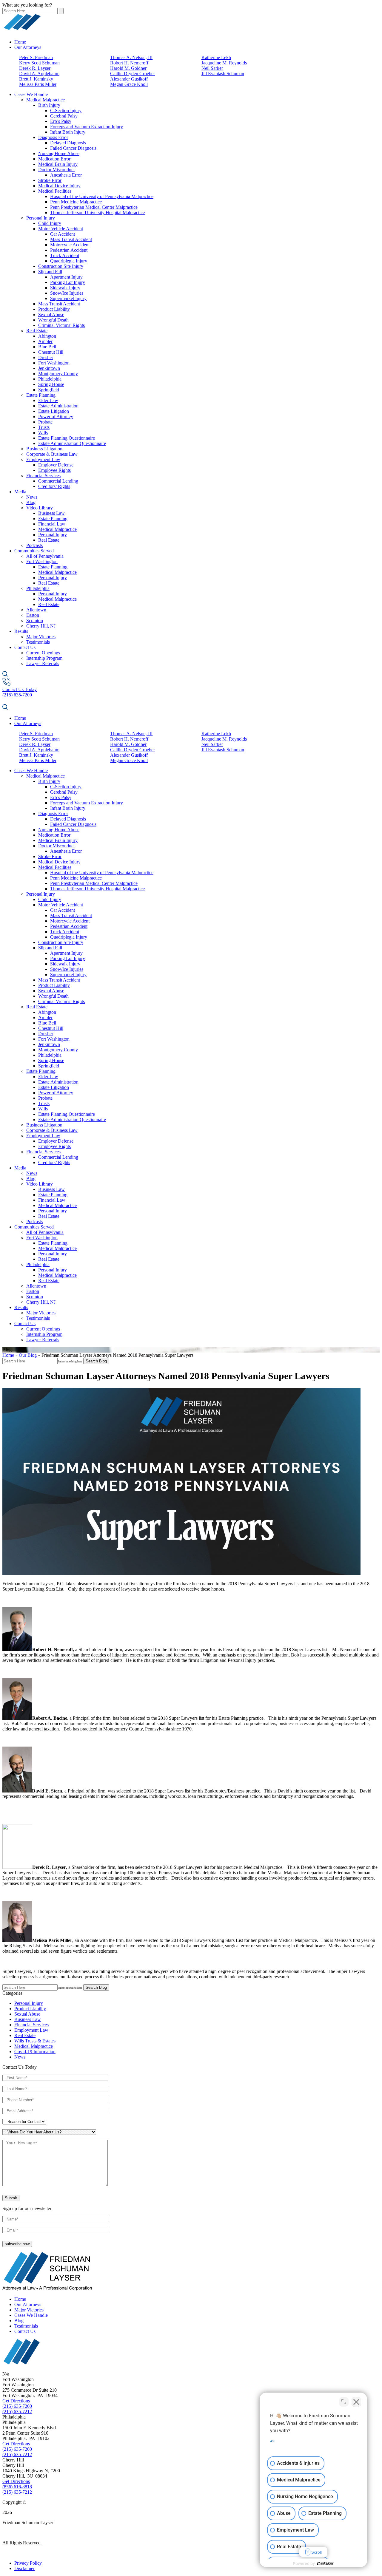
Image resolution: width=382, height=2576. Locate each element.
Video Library (40, 508)
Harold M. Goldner (128, 68)
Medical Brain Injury (58, 164)
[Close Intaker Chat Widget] (356, 2402)
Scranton (35, 621)
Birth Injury (49, 105)
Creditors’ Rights (54, 486)
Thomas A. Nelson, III (131, 57)
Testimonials (38, 642)
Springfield (49, 390)
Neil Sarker (212, 68)
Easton (33, 615)
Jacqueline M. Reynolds (224, 63)
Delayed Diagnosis (68, 143)
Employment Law (43, 459)
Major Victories (41, 637)
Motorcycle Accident (70, 245)
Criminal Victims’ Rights (61, 325)
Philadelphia (50, 379)
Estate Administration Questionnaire (72, 443)
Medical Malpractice (46, 100)
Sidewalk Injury (65, 288)
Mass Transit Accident (71, 239)
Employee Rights (54, 470)
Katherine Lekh (216, 57)
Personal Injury (41, 218)
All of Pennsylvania (45, 556)
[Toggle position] (344, 2402)
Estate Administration (58, 406)
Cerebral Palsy (64, 116)
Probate (45, 422)
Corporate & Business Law (52, 454)
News (32, 497)
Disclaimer (24, 2568)
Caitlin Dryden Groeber (133, 74)
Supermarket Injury (68, 298)
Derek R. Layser (35, 68)
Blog (31, 502)
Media (20, 492)
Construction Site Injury (61, 266)
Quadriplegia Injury (69, 261)
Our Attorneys (28, 47)
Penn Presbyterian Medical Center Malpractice (94, 207)
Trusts (44, 427)
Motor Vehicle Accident (61, 229)
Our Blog (28, 1355)
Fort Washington (54, 363)
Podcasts (34, 545)
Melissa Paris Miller (38, 84)
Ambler (45, 341)
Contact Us (25, 647)
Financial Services (43, 476)
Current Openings (43, 653)
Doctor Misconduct (56, 170)
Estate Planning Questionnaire (67, 438)
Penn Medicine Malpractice (76, 202)
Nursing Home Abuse (59, 153)
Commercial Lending (58, 481)
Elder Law (48, 400)
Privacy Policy (28, 2563)
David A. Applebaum (39, 74)
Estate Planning (41, 395)
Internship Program (44, 658)
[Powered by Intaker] (325, 2563)
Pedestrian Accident (69, 250)
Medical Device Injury (59, 186)
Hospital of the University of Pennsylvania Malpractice (102, 196)
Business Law (51, 513)
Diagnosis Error (53, 137)
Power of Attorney (56, 417)
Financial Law (52, 524)
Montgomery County (58, 374)
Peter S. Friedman (36, 57)
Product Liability (54, 309)
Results (21, 631)
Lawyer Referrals (43, 663)
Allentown (36, 610)
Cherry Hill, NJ (41, 626)
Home (20, 42)
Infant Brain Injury (68, 132)
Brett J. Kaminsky (36, 79)
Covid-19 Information (35, 2052)
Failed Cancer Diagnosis (73, 148)
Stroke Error (50, 180)
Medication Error (54, 159)
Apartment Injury (66, 277)
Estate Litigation (54, 411)
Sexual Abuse (51, 315)
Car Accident (63, 234)
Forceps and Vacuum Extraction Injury (87, 127)
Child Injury (50, 223)
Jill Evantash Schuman (223, 74)
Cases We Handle (31, 94)
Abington (47, 336)
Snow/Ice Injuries (67, 293)
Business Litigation (44, 449)
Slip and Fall (50, 272)
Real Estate (37, 331)
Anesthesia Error (66, 175)
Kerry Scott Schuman (39, 63)
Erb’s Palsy (61, 121)
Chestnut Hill (51, 352)
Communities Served (34, 551)
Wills (43, 433)
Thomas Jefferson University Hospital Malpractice (97, 213)
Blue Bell (47, 347)
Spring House (51, 384)
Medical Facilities (55, 191)
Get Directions (16, 2401)
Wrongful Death (53, 320)
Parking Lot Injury (68, 282)
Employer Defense (56, 465)
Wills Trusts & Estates (35, 2041)
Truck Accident (65, 255)
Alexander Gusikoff (129, 79)
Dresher (46, 357)
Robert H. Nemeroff (129, 63)
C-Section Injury (66, 111)
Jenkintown (49, 368)
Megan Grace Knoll (129, 84)
